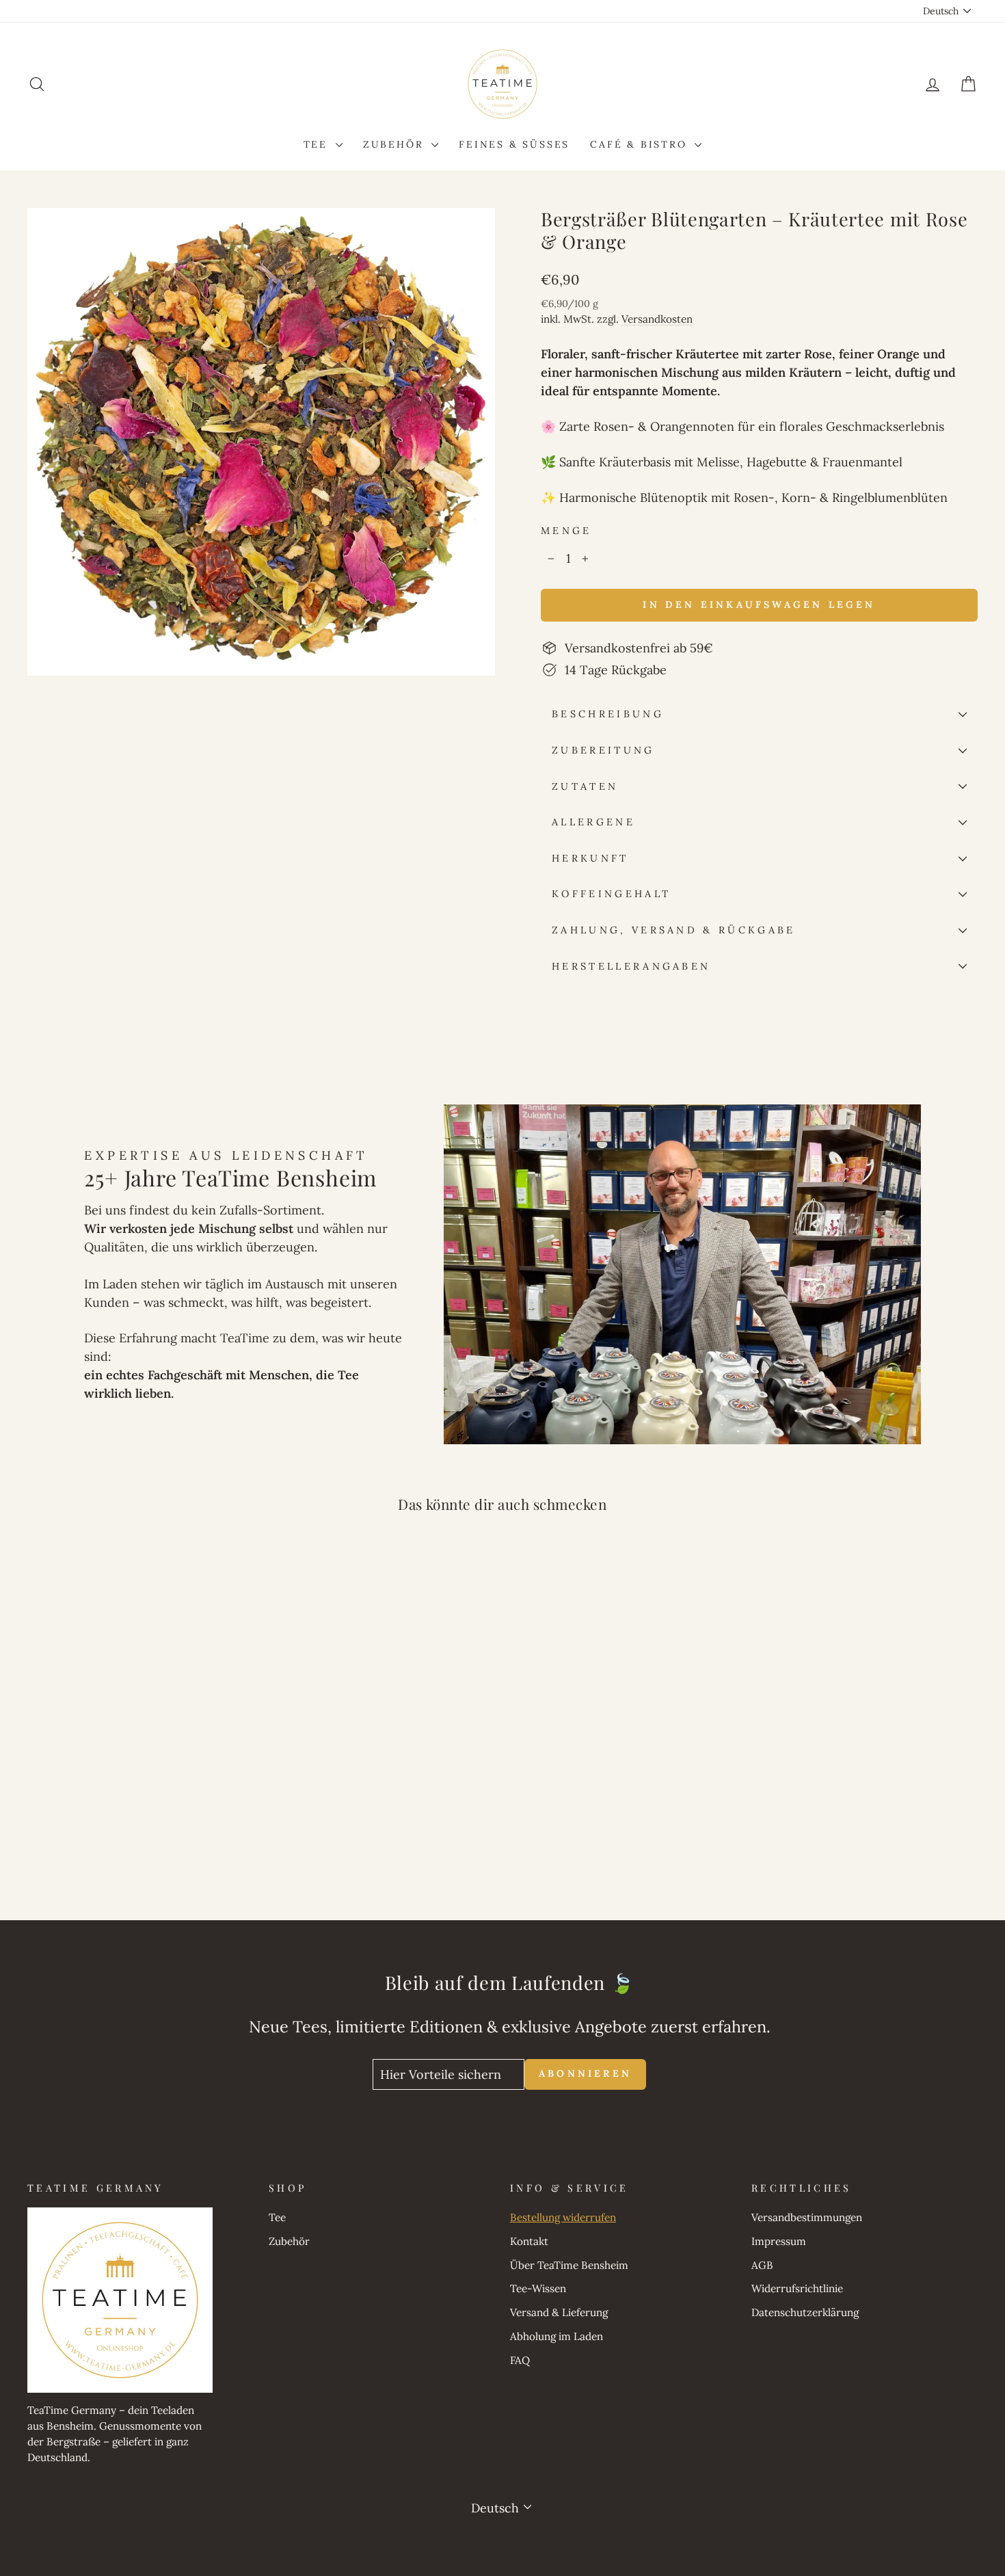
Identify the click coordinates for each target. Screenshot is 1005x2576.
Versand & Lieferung (559, 2312)
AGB (762, 2265)
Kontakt (529, 2241)
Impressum (779, 2241)
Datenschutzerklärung (805, 2312)
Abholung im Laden (557, 2336)
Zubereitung (603, 750)
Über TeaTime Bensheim (569, 2265)
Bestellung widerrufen (563, 2217)
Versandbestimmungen (807, 2217)
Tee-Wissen (538, 2288)
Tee (318, 144)
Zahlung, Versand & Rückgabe (674, 930)
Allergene (593, 822)
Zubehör (396, 144)
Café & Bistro (641, 144)
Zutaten (585, 786)
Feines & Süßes (514, 144)
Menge (566, 531)
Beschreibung (608, 714)
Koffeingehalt (611, 894)
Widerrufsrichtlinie (797, 2288)
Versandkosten (657, 319)
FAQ (520, 2360)
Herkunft (590, 858)
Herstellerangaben (631, 966)
